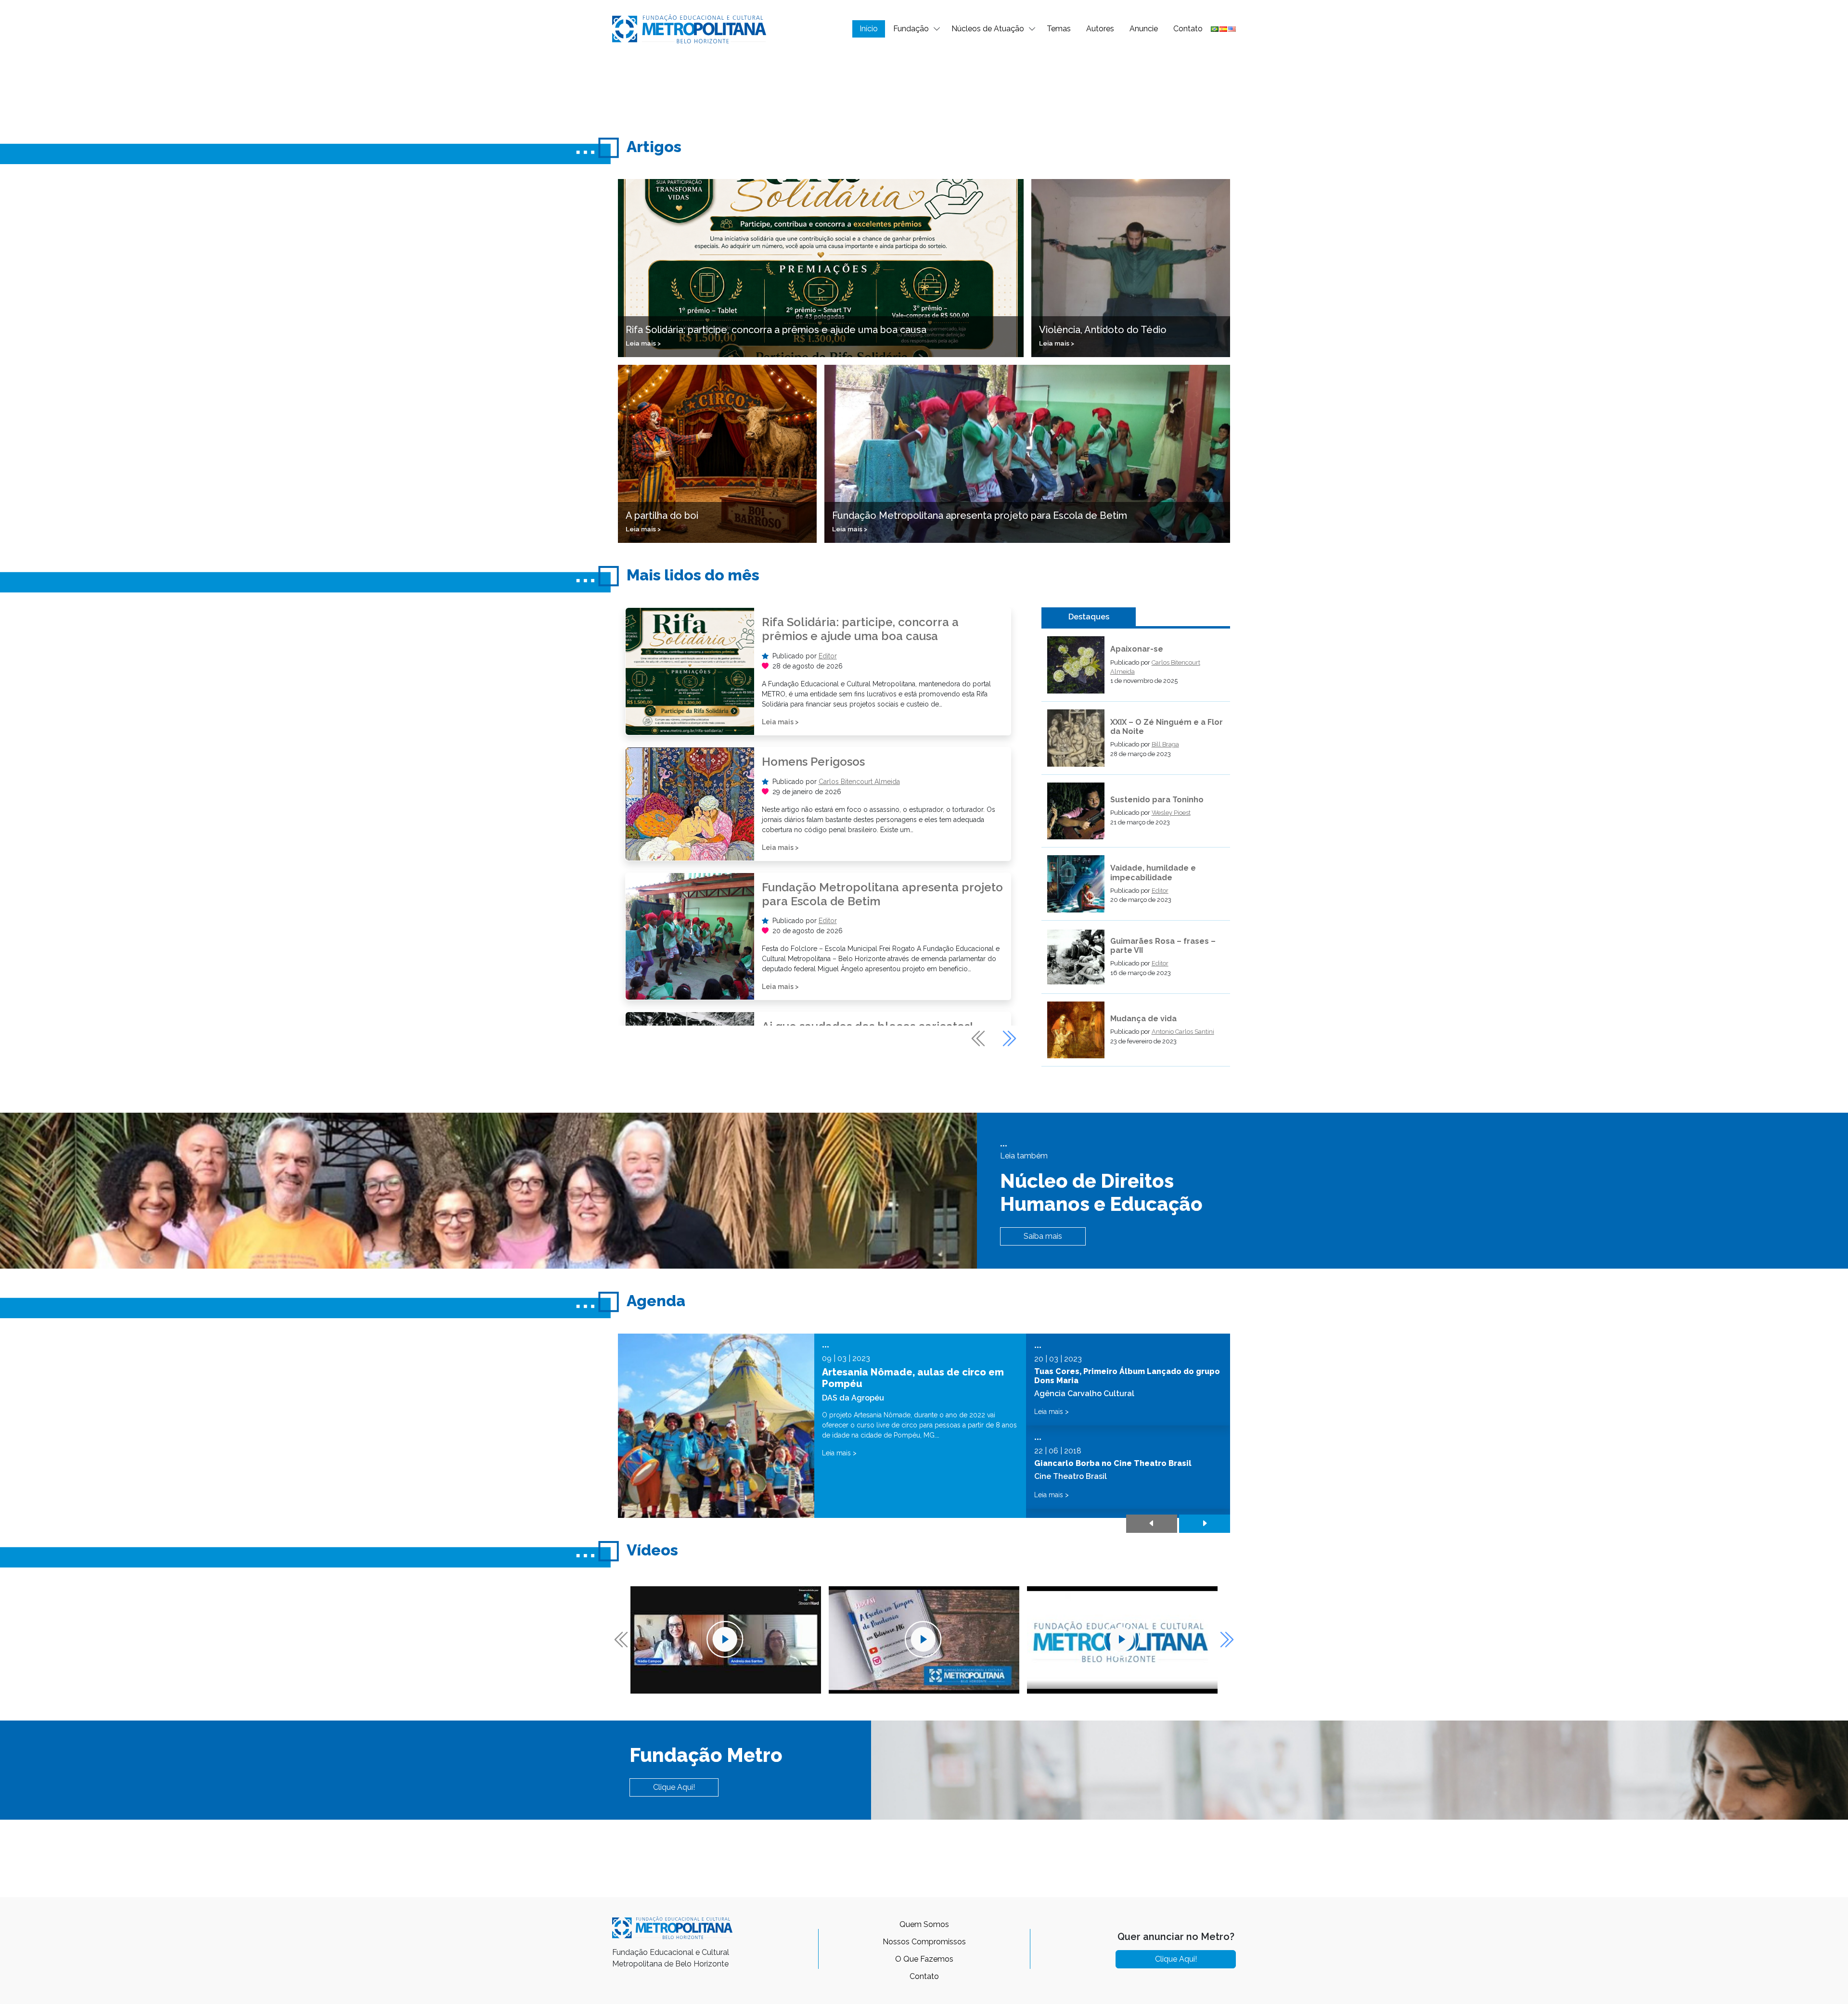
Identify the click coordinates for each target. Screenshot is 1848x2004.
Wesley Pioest (1171, 813)
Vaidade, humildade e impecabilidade (1153, 873)
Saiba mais (1043, 1236)
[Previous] (979, 1039)
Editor (828, 656)
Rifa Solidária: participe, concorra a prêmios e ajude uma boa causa (860, 629)
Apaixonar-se (1137, 649)
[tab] (1089, 617)
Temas (1059, 29)
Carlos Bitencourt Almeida (859, 782)
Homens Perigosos (813, 762)
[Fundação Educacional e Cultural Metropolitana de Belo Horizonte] (689, 28)
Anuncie (1144, 29)
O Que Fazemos (924, 1959)
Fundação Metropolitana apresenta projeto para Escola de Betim (882, 894)
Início (869, 29)
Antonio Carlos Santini (1183, 1032)
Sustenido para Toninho (1157, 800)
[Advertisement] (924, 90)
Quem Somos (924, 1924)
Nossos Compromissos (924, 1942)
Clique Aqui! (674, 1787)
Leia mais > (780, 722)
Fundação (911, 29)
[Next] (1008, 1039)
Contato (1188, 29)
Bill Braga (1165, 744)
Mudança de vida (1143, 1019)
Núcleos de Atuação (988, 29)
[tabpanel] (1136, 851)
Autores (1100, 29)
